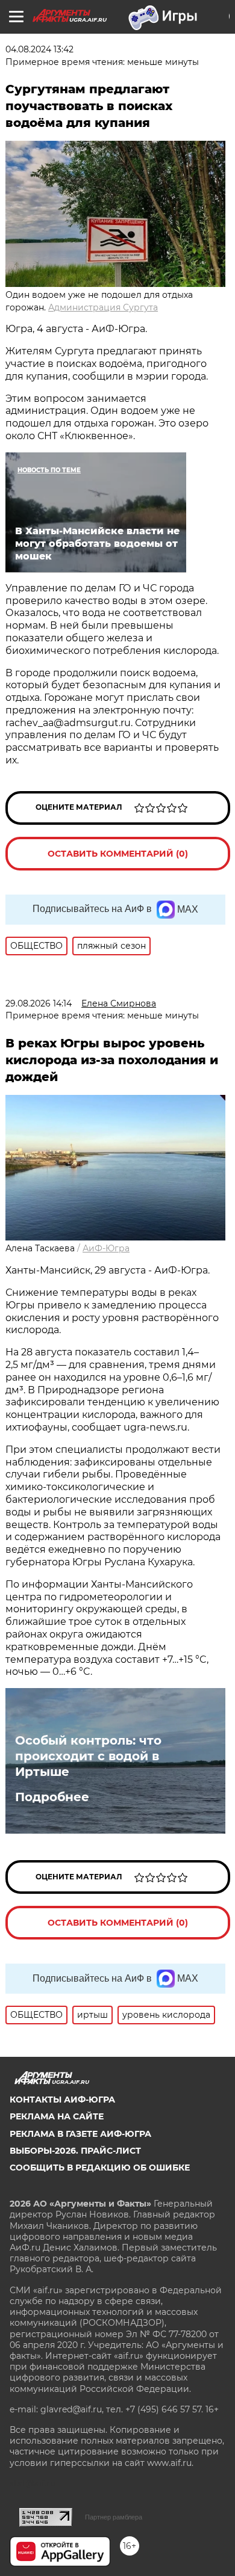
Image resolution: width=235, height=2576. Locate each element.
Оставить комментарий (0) (118, 854)
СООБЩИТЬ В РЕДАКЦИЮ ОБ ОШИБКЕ (100, 2168)
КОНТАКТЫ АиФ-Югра (62, 2100)
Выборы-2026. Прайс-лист (75, 2151)
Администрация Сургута (103, 307)
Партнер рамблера (114, 2517)
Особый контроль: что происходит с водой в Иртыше (88, 1756)
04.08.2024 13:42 (39, 49)
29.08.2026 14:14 (39, 1003)
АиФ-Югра (106, 1248)
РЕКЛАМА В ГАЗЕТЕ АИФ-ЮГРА (80, 2134)
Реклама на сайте (57, 2116)
